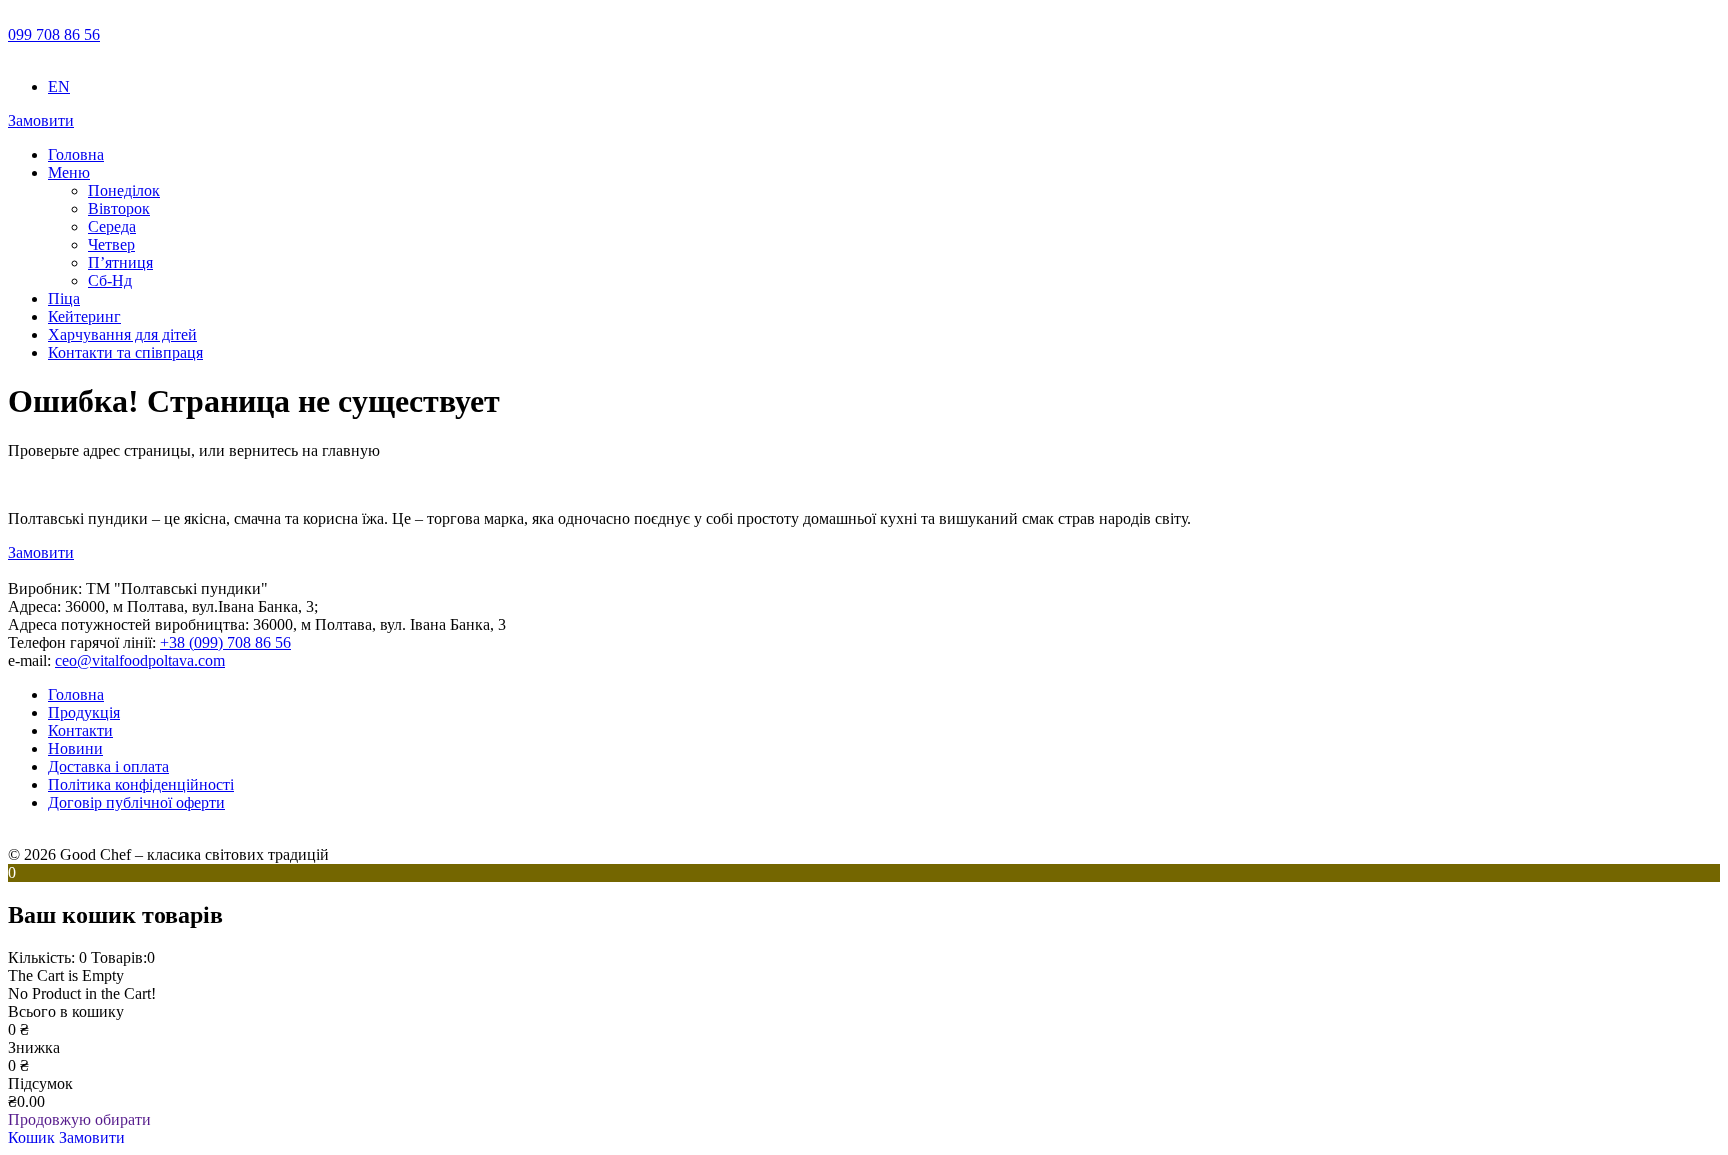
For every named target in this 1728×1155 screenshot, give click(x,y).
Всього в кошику (66, 1011)
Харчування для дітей (122, 334)
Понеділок (124, 190)
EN (59, 86)
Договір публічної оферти (136, 802)
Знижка (34, 1047)
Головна (76, 154)
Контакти (80, 730)
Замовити (41, 120)
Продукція (84, 712)
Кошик (33, 1137)
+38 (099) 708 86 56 (225, 642)
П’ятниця (120, 262)
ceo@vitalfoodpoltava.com (140, 660)
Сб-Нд (110, 280)
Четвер (111, 244)
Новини (75, 748)
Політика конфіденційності (141, 784)
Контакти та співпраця (125, 352)
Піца (64, 298)
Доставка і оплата (108, 766)
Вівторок (119, 208)
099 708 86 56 (54, 34)
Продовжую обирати (79, 1119)
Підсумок (40, 1083)
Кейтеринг (84, 316)
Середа (112, 226)
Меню (69, 172)
